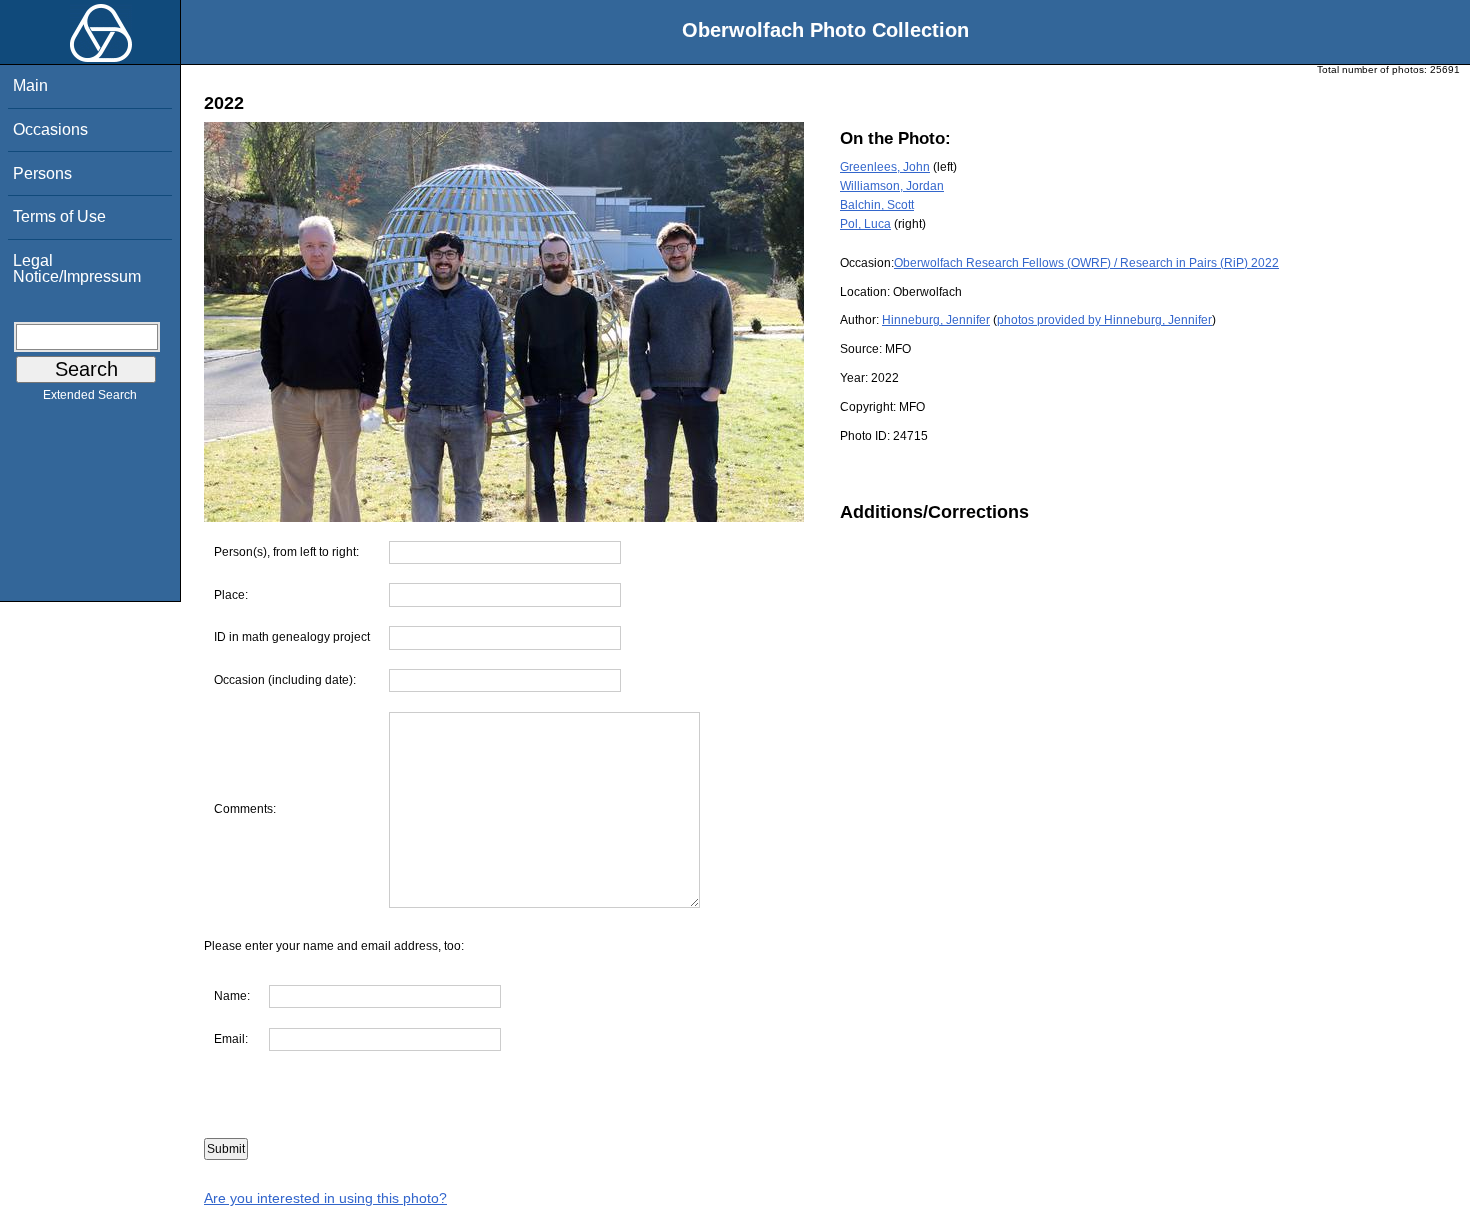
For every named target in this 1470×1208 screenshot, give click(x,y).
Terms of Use (59, 216)
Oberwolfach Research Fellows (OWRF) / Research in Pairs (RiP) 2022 (1086, 263)
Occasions (50, 129)
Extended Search (90, 395)
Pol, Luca (865, 224)
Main (30, 85)
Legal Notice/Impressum (77, 268)
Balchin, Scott (877, 205)
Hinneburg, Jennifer (936, 320)
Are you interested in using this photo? (325, 1198)
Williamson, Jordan (892, 186)
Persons (42, 173)
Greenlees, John (885, 167)
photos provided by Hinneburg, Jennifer (1104, 320)
